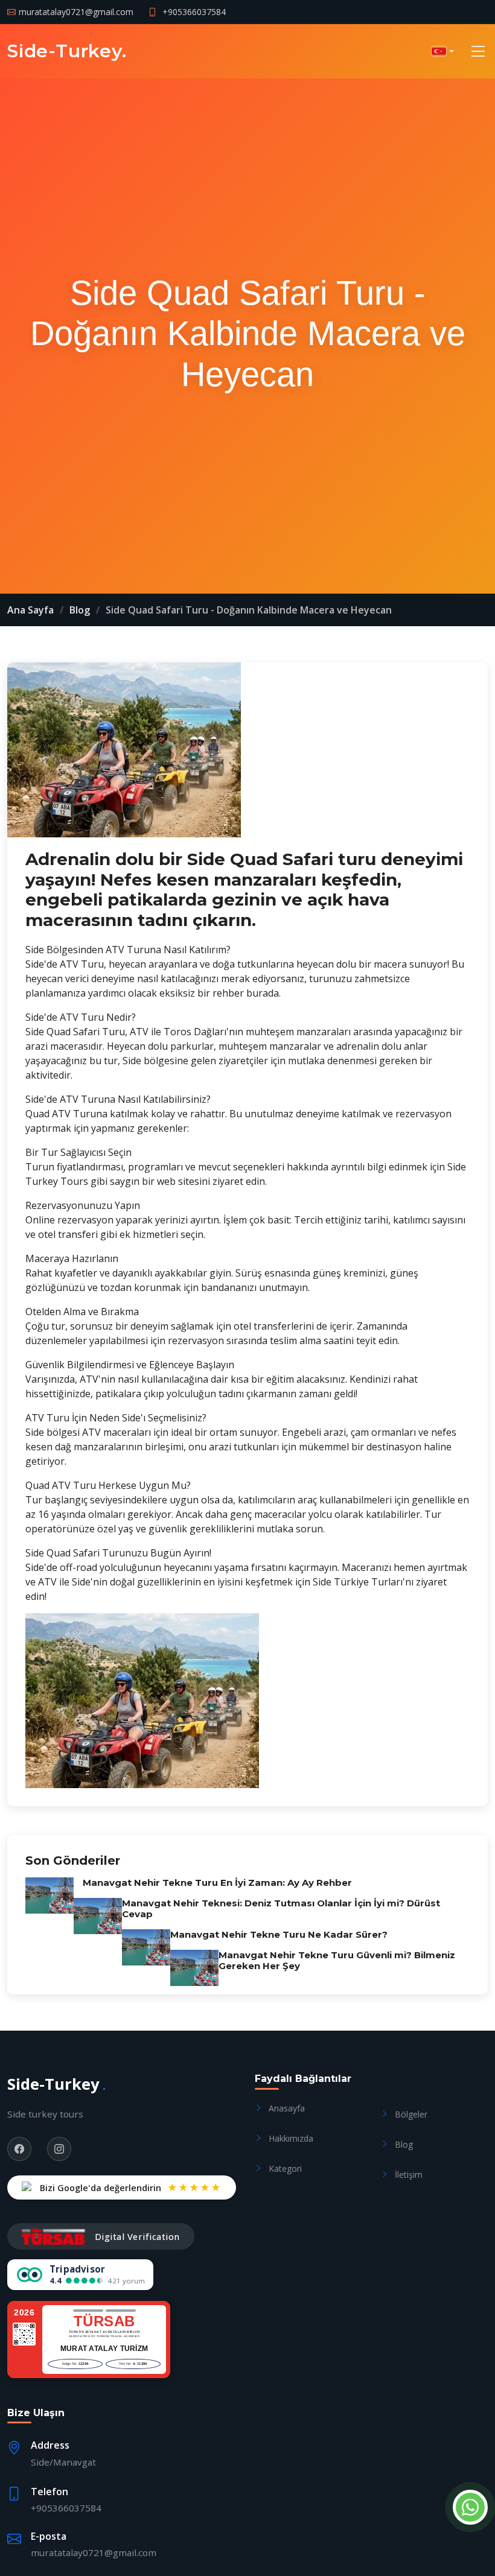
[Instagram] (59, 2149)
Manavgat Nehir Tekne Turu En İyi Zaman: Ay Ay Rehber (217, 1883)
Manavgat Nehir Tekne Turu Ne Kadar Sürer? (279, 1934)
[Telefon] (468, 2507)
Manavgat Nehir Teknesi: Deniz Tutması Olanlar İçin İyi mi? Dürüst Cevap (281, 1908)
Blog (80, 610)
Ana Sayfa (30, 610)
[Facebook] (19, 2149)
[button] (442, 51)
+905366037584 (194, 12)
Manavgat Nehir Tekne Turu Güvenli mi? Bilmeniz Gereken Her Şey (337, 1960)
